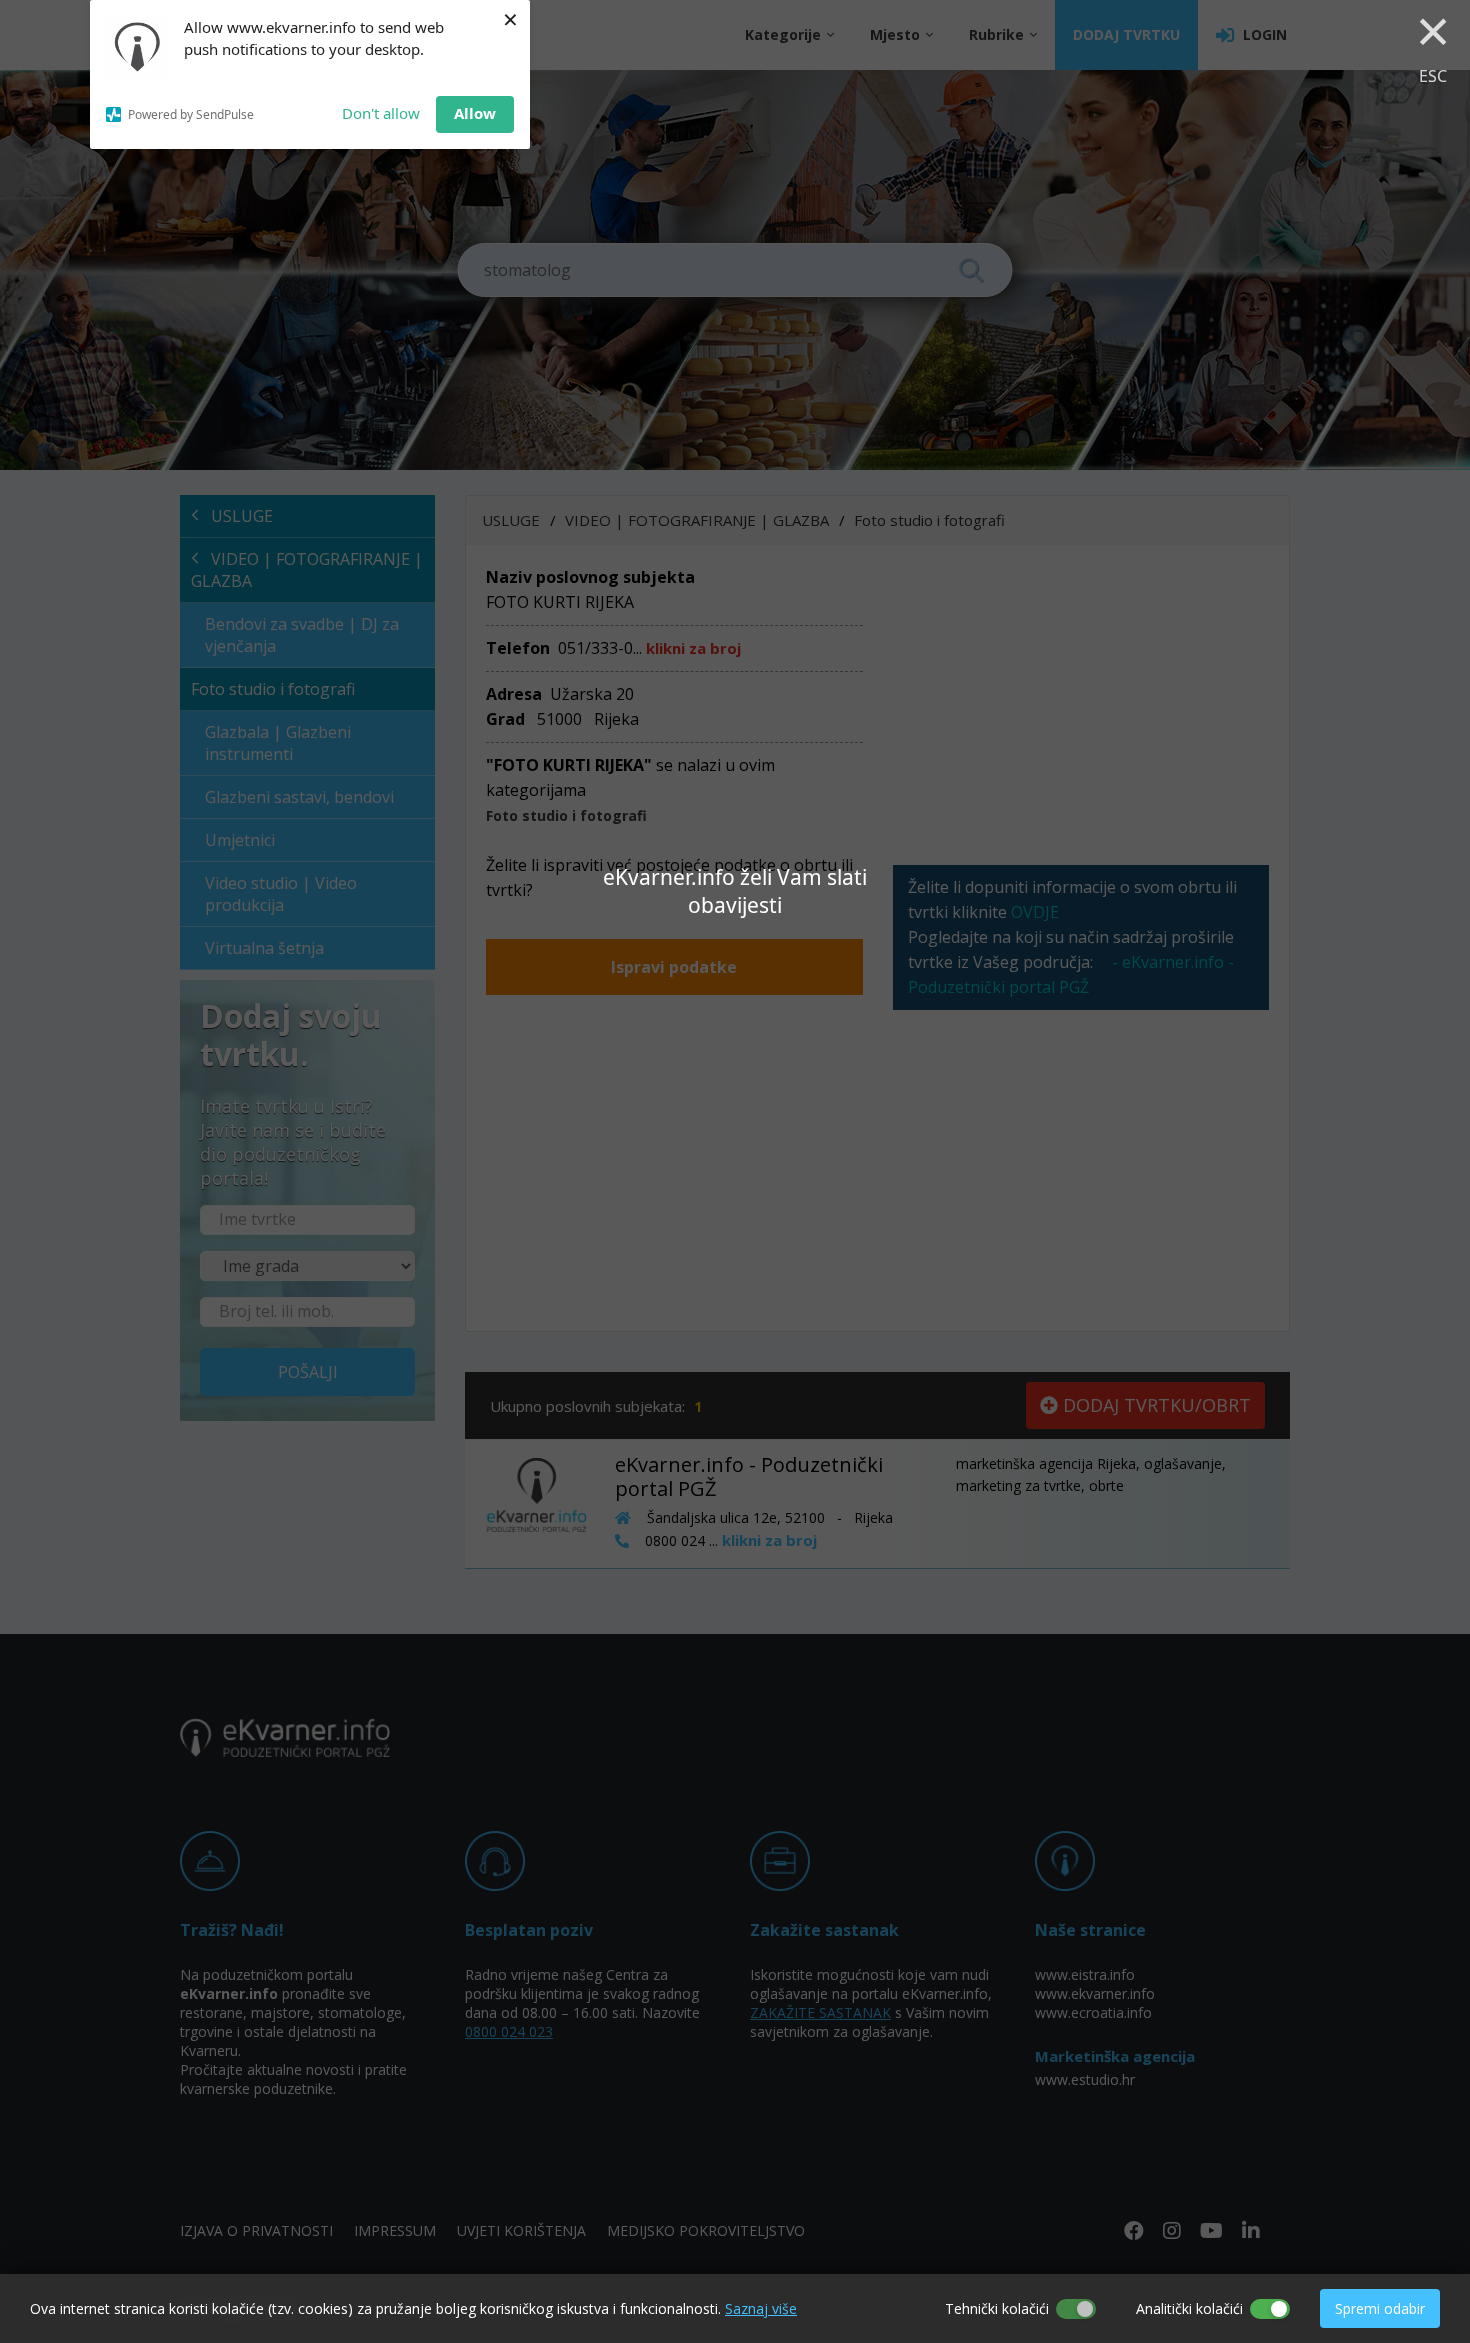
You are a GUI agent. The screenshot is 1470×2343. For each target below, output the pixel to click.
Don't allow (381, 113)
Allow (475, 113)
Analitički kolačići (1189, 2308)
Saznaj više (761, 2308)
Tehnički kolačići (997, 2308)
